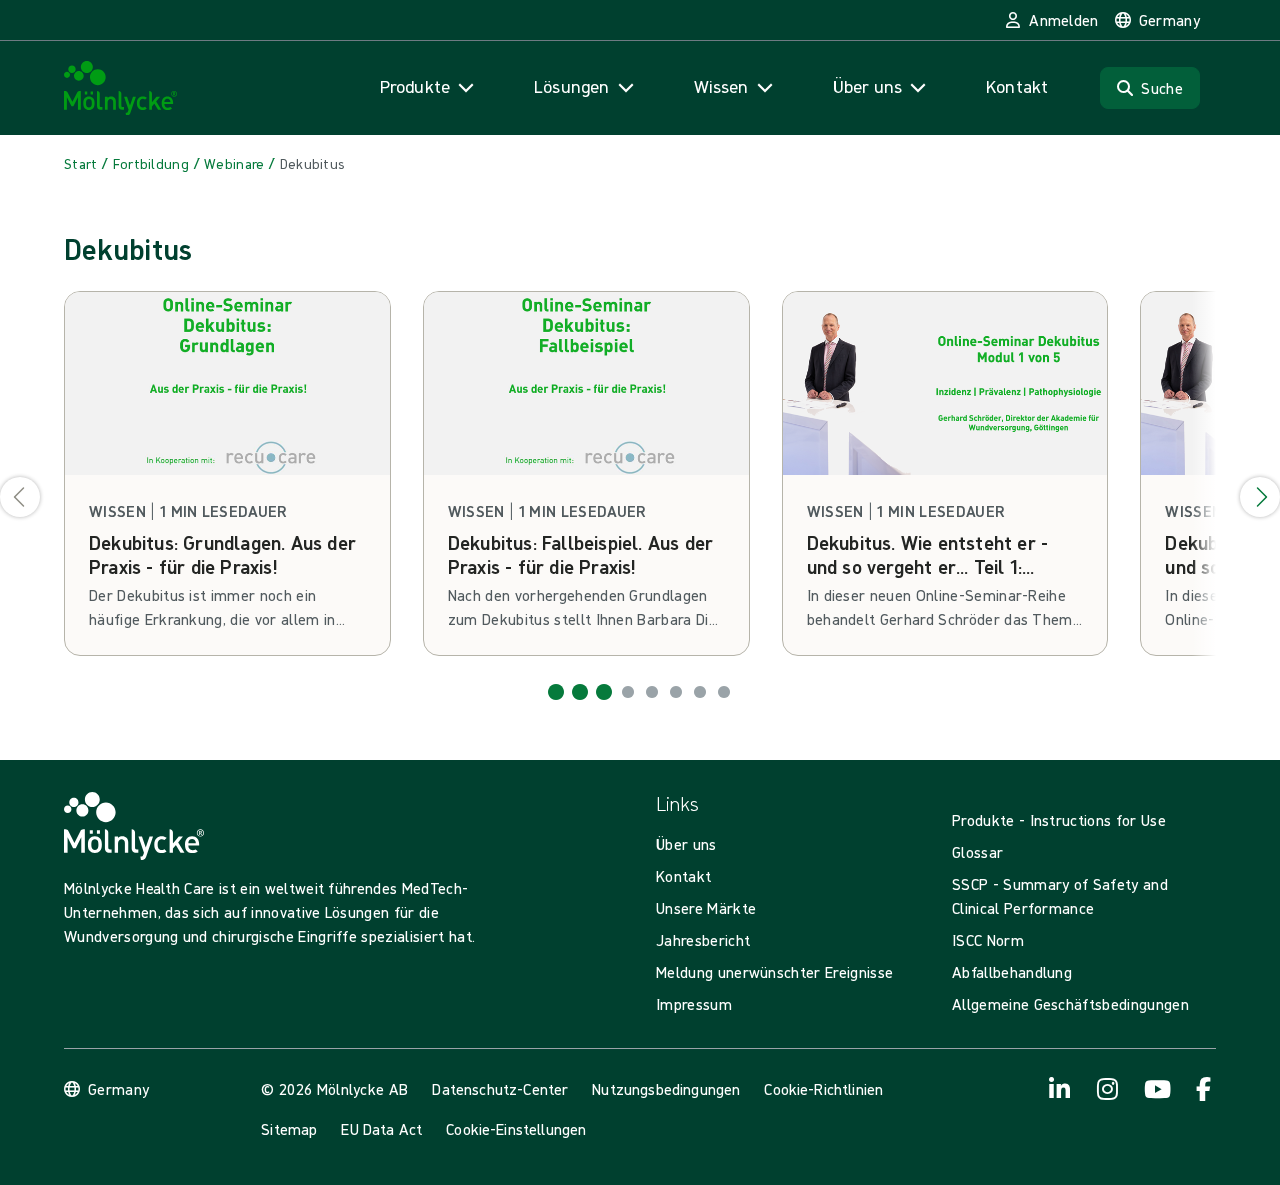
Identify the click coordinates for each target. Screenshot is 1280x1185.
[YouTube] (1156, 1089)
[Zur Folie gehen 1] (556, 692)
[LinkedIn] (1060, 1089)
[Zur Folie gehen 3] (604, 692)
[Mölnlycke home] (121, 88)
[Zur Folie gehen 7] (700, 692)
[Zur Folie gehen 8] (724, 692)
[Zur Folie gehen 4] (628, 692)
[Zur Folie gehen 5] (652, 692)
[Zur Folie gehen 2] (580, 692)
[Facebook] (1204, 1089)
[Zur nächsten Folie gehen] (1260, 497)
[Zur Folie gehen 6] (676, 692)
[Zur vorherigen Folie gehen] (20, 497)
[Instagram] (1108, 1089)
